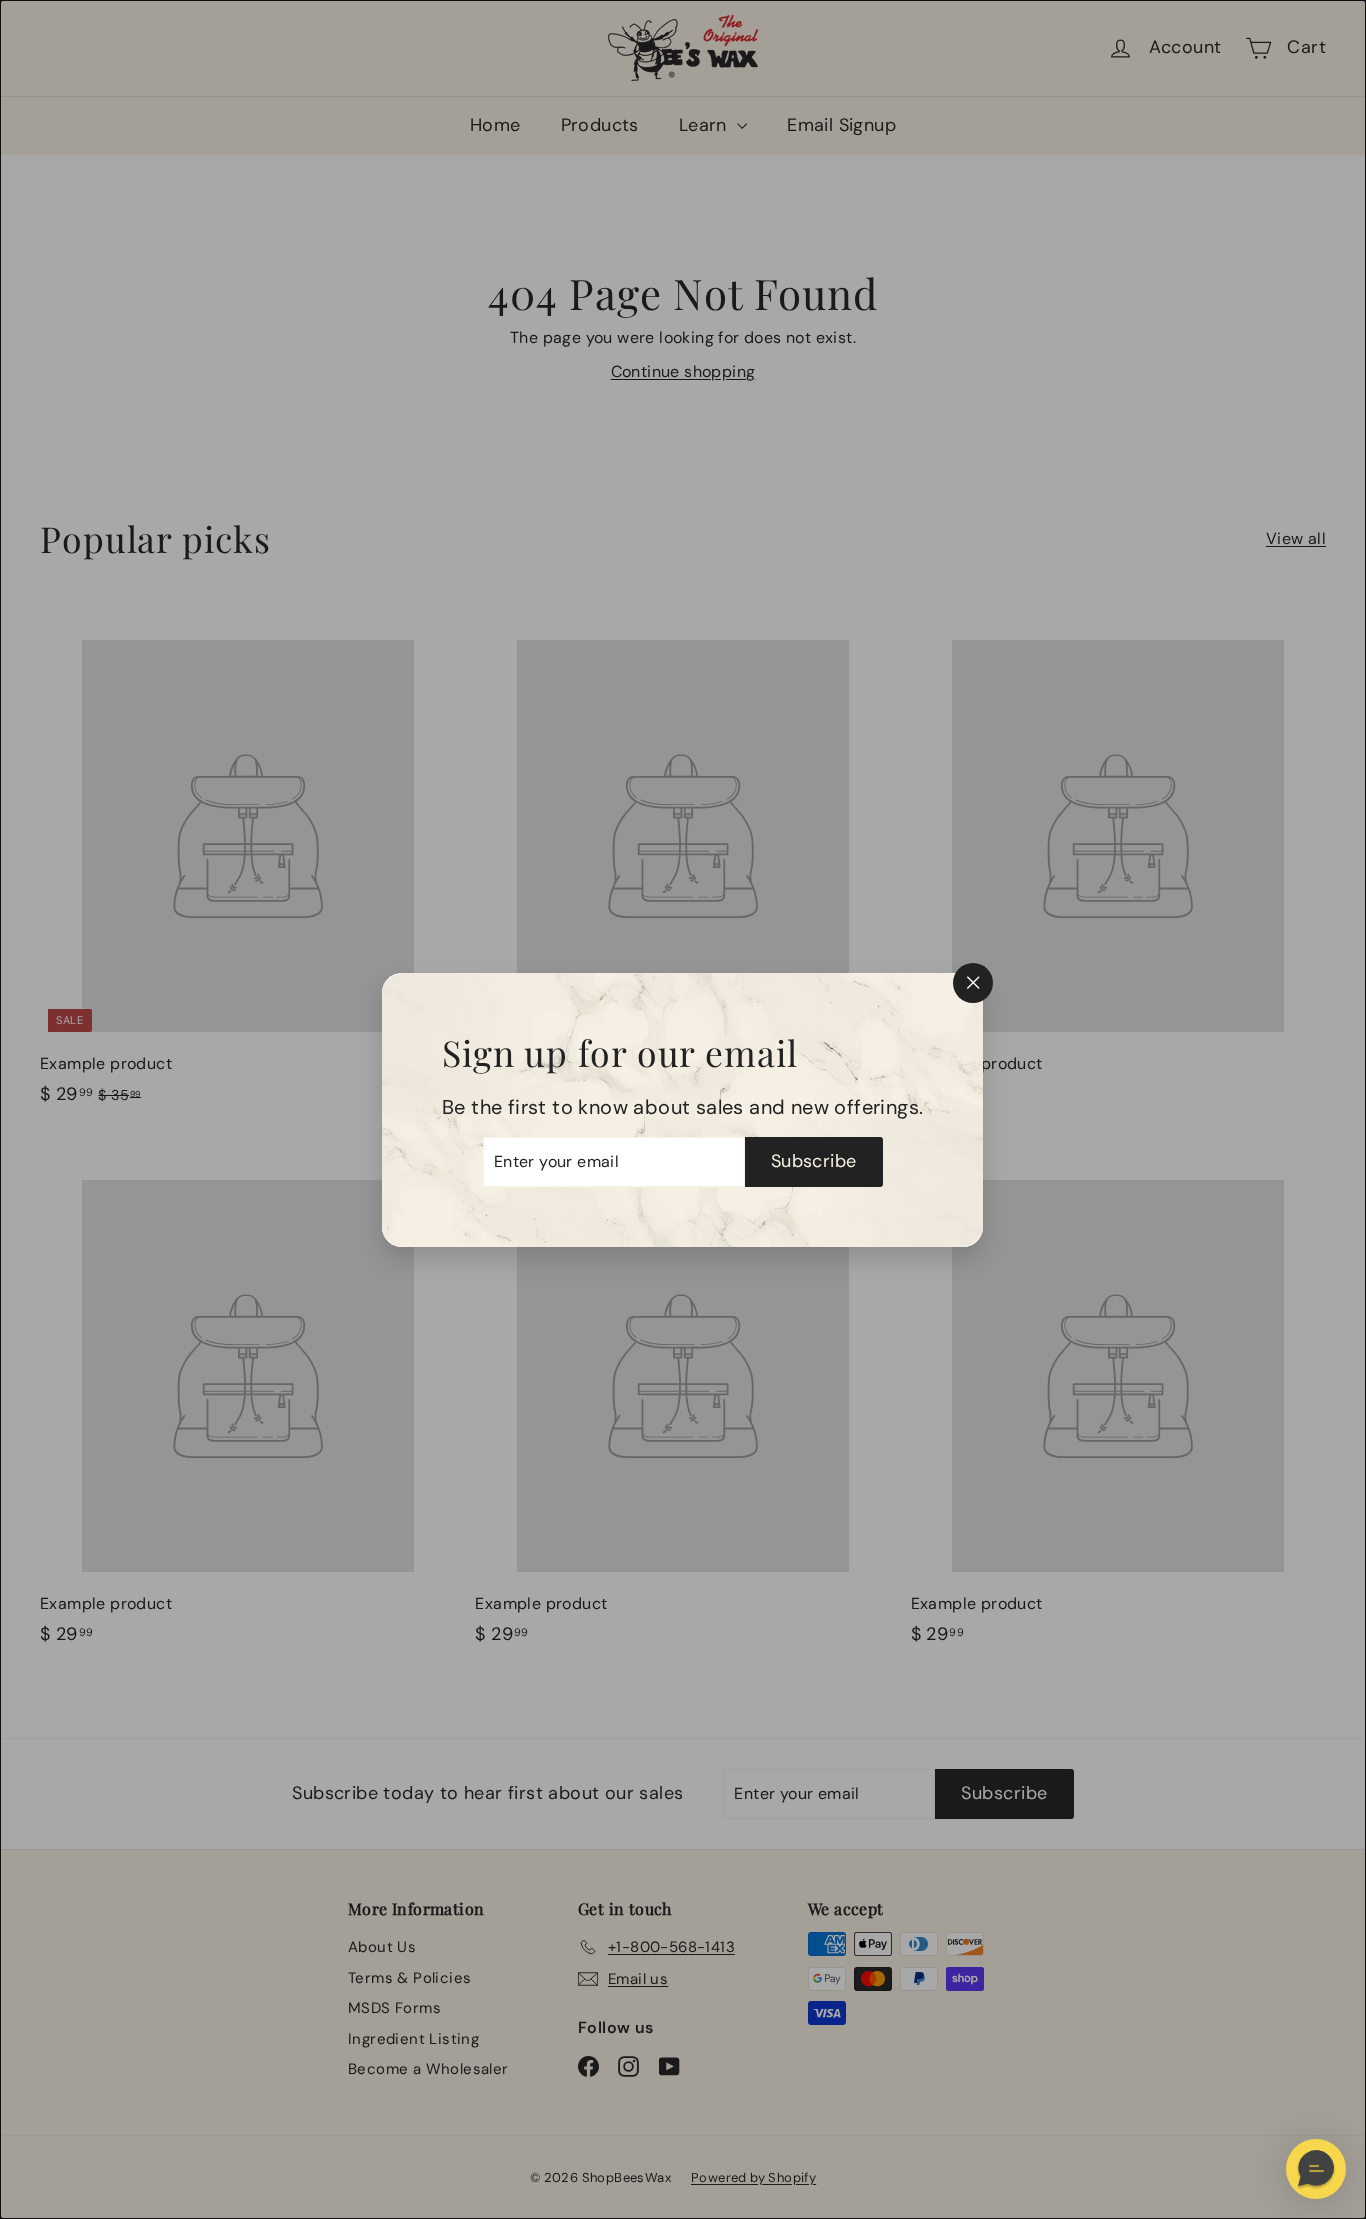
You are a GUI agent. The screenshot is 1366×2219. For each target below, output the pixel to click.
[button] (1316, 2169)
